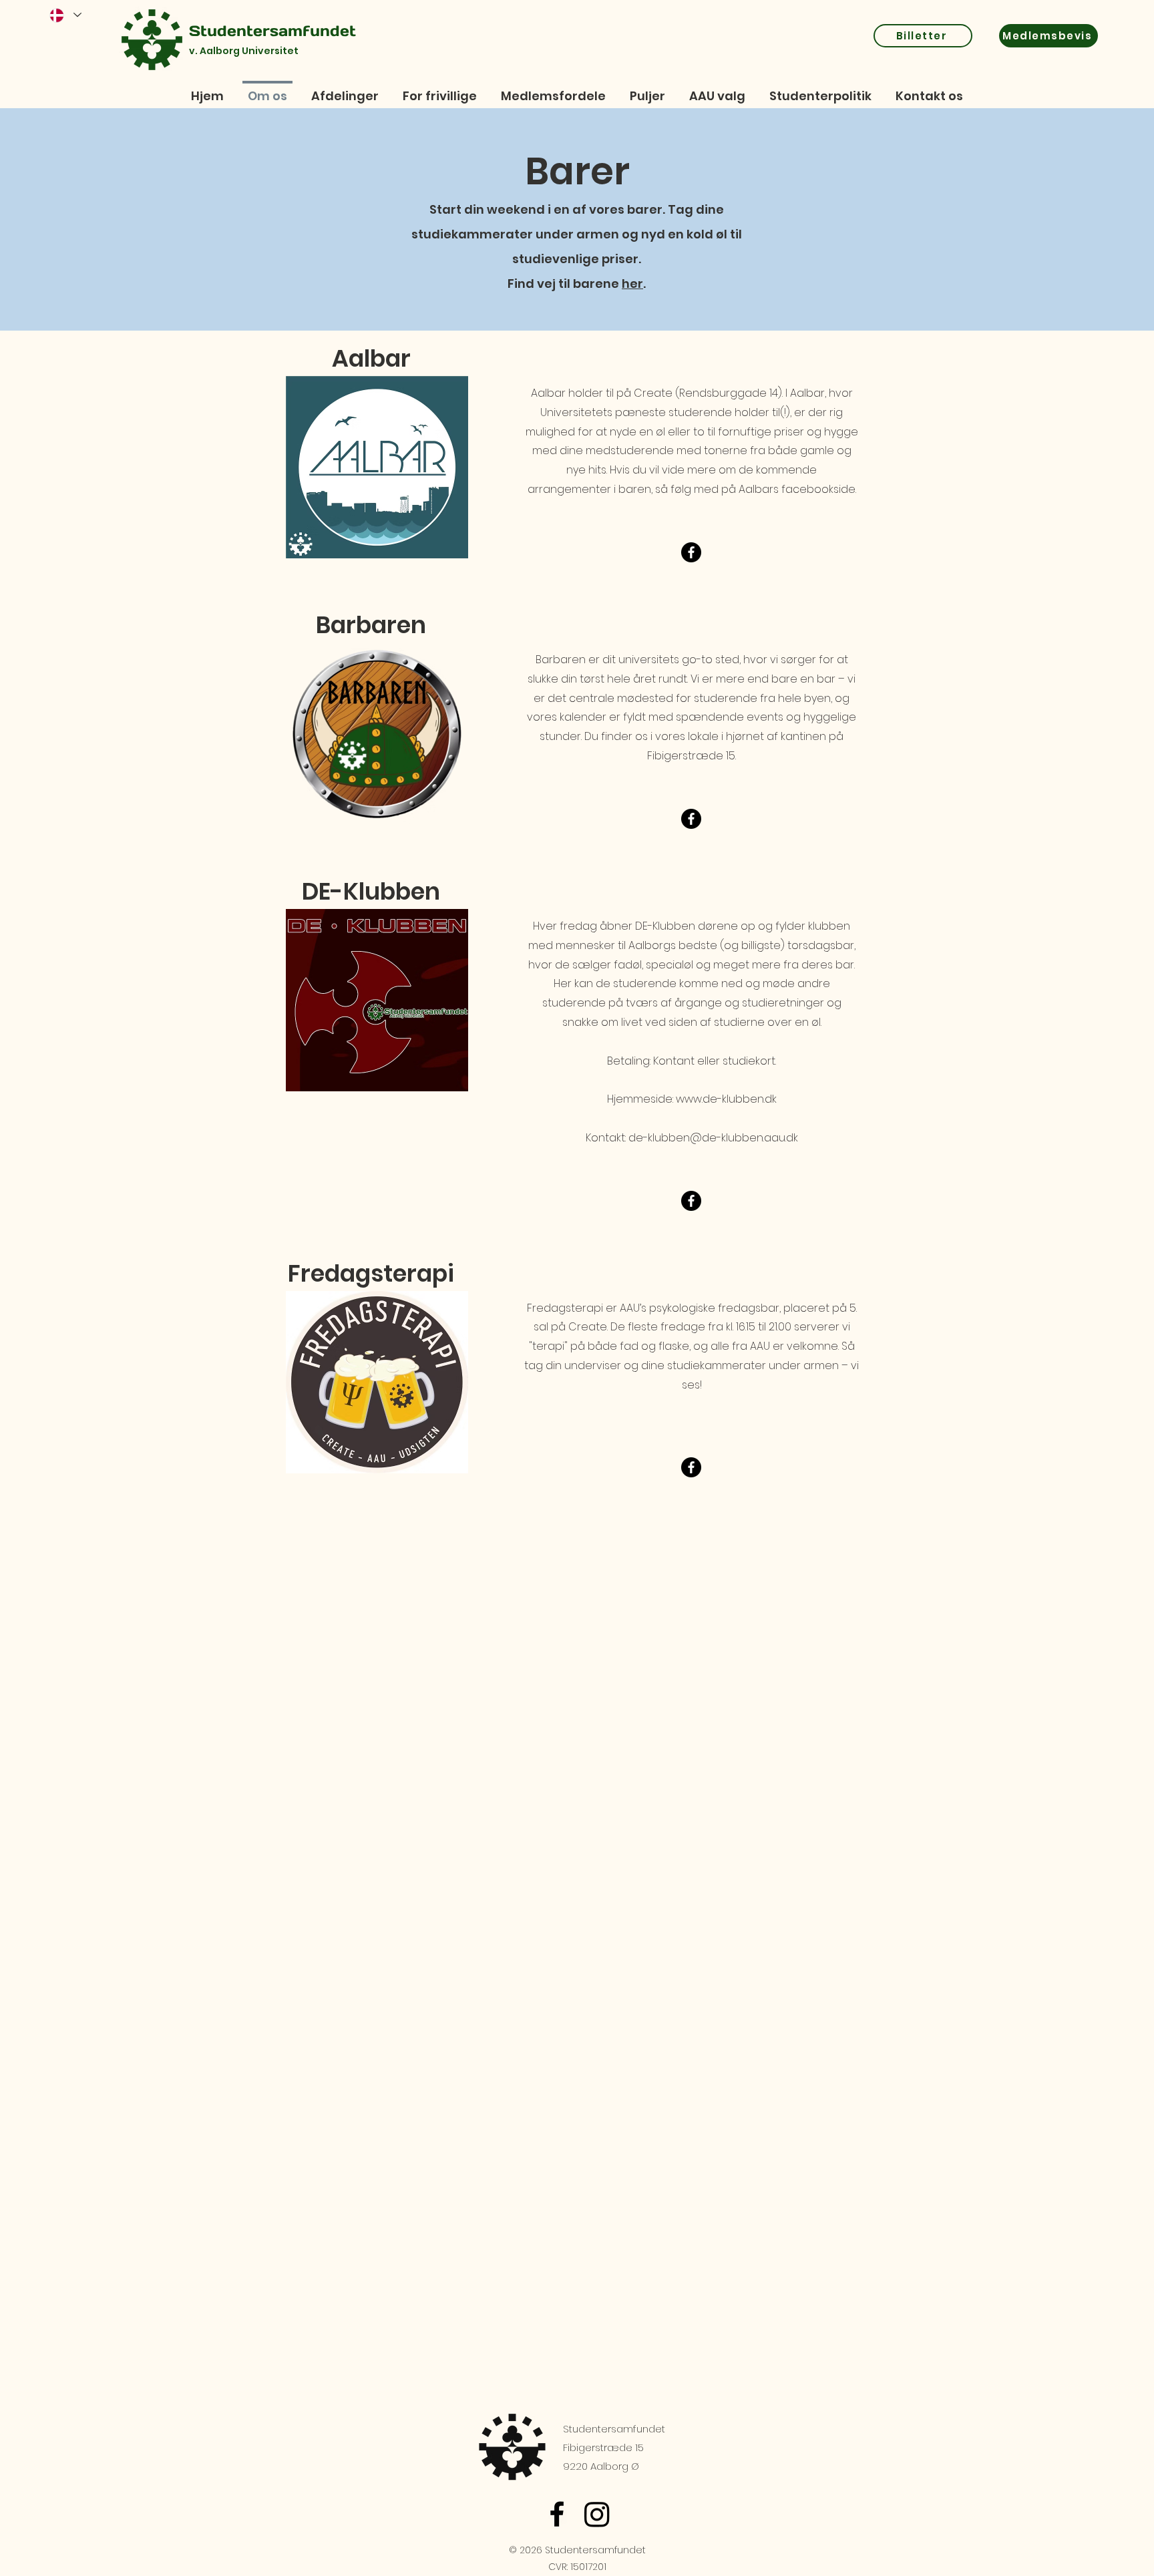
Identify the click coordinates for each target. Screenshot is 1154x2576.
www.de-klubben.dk (726, 1099)
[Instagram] (597, 2514)
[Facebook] (557, 2514)
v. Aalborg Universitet (244, 51)
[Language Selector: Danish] (65, 15)
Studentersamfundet (272, 31)
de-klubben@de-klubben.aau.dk (713, 1138)
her (632, 284)
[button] (820, 90)
